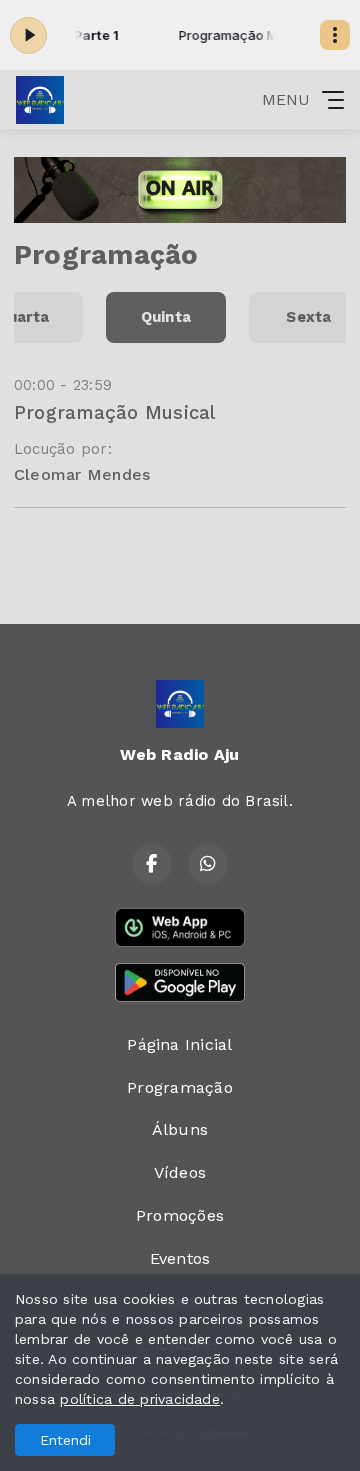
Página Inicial (179, 1044)
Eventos (180, 1258)
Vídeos (180, 1172)
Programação (180, 1087)
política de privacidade (140, 1399)
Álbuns (180, 1129)
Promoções (180, 1215)
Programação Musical (115, 412)
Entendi (65, 1440)
